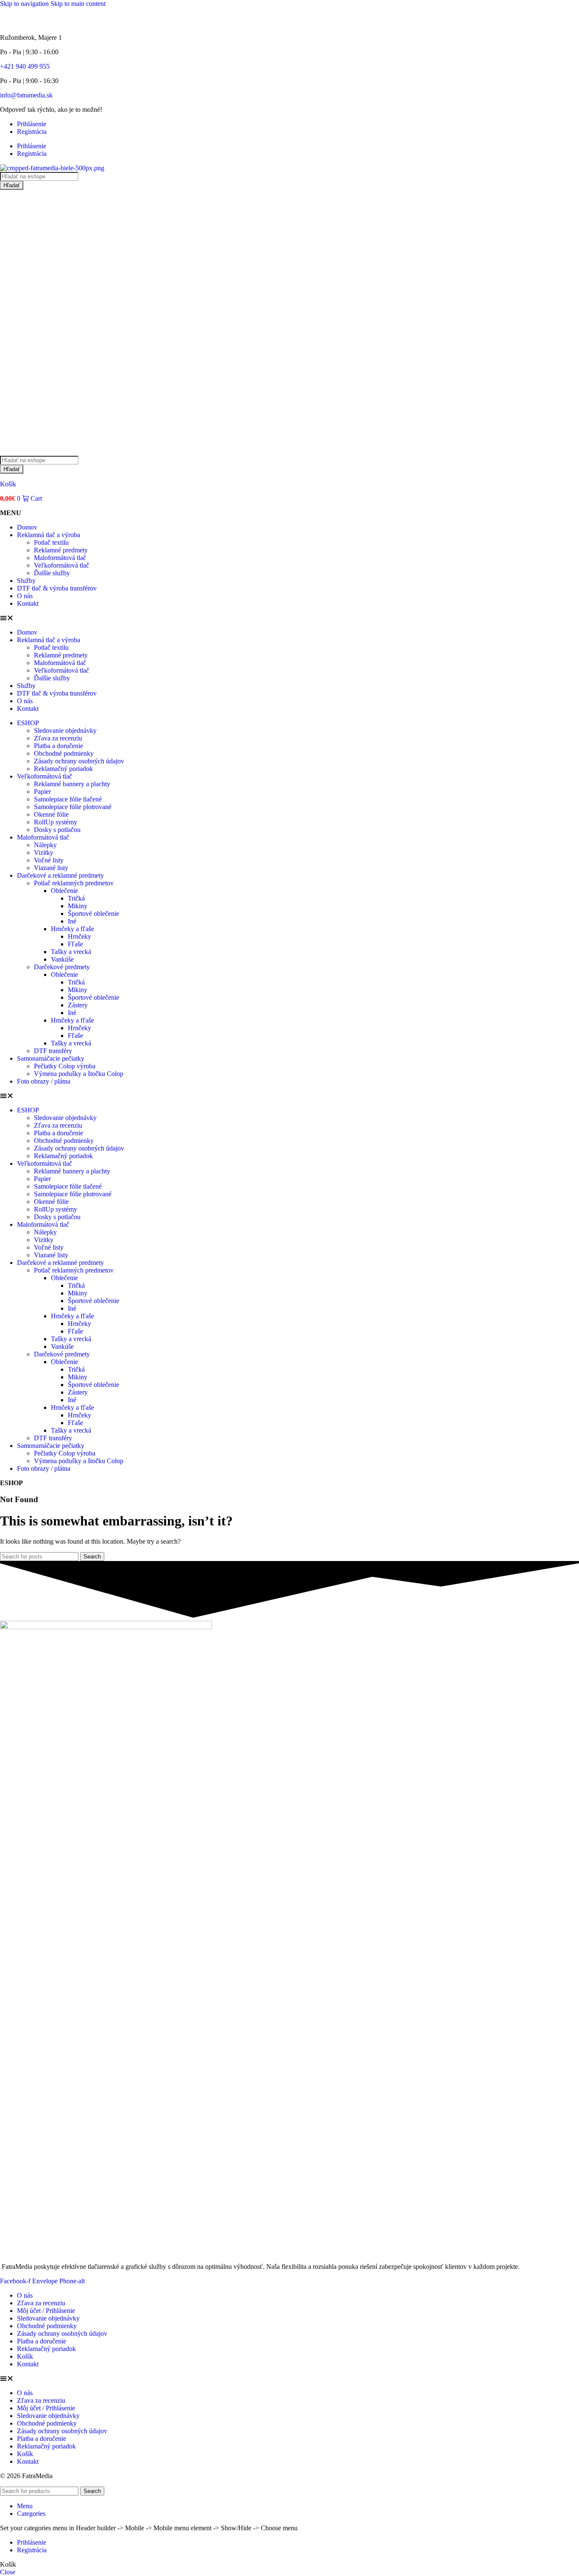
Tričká (76, 898)
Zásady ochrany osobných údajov (79, 761)
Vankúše (62, 959)
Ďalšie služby (52, 573)
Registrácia (32, 132)
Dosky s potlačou (57, 830)
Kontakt (28, 603)
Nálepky (45, 845)
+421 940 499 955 (25, 66)
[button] (289, 618)
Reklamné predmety (61, 550)
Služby (26, 581)
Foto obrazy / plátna (44, 1081)
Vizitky (44, 853)
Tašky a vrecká (71, 952)
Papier (42, 792)
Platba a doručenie (58, 746)
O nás (25, 596)
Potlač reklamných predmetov (74, 883)
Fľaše (75, 944)
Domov (27, 527)
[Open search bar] (4, 452)
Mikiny (78, 906)
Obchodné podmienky (64, 753)
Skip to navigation (25, 4)
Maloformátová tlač (60, 558)
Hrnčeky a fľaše (72, 929)
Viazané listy (51, 868)
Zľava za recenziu (58, 738)
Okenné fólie (51, 814)
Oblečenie (64, 891)
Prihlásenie (32, 124)
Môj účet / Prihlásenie (46, 2311)
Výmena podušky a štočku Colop (79, 1074)
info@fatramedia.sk (26, 95)
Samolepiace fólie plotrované (73, 807)
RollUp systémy (56, 822)
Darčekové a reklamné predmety (60, 875)
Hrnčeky (79, 936)
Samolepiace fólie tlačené (68, 799)
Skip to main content (78, 4)
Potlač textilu (51, 542)
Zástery (78, 1005)
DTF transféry (53, 1051)
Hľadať (12, 185)
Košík (8, 484)
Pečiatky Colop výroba (65, 1066)
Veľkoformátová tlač (61, 565)
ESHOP (28, 723)
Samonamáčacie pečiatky (51, 1058)
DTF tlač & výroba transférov (57, 588)
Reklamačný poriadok (63, 769)
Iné (72, 921)
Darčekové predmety (62, 967)
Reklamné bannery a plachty (72, 784)
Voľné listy (49, 860)
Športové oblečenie (93, 914)
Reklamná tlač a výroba (49, 535)
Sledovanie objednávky (65, 731)
